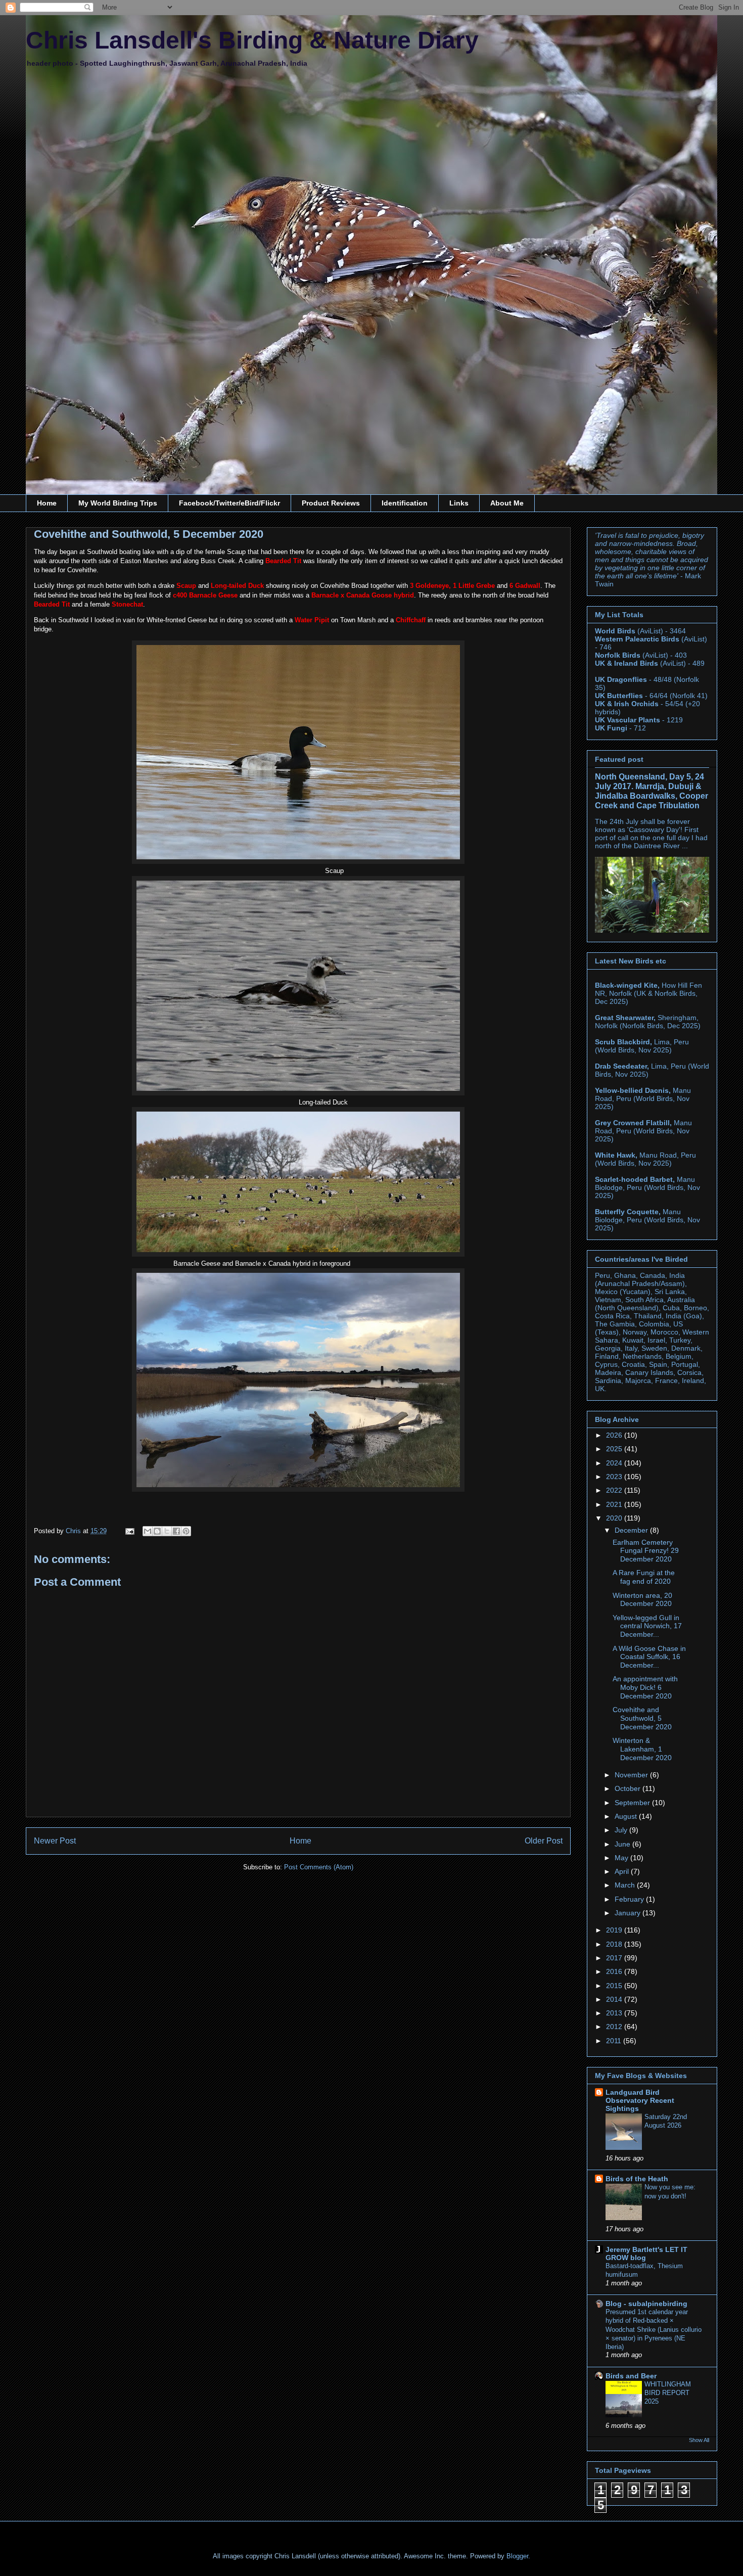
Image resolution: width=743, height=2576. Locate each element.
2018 (615, 1944)
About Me (507, 503)
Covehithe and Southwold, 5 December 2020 (642, 1718)
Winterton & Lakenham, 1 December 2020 (642, 1749)
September (633, 1803)
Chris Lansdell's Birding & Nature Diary (252, 40)
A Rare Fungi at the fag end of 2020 (644, 1577)
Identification (405, 503)
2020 (615, 1518)
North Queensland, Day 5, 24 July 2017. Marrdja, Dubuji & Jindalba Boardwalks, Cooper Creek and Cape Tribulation (652, 791)
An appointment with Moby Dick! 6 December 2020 (645, 1687)
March (626, 1885)
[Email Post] (129, 1531)
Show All (699, 2440)
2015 (615, 1986)
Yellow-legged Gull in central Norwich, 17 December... (647, 1626)
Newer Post (55, 1841)
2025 (615, 1449)
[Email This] (148, 1531)
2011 (615, 2041)
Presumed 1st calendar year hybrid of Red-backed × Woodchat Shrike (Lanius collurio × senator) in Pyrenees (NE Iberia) (654, 2329)
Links (459, 503)
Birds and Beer (631, 2376)
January (629, 1913)
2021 (615, 1504)
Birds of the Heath (637, 2179)
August (627, 1816)
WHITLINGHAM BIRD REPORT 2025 (668, 2393)
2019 (615, 1930)
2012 (615, 2027)
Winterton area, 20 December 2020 (642, 1600)
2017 (615, 1958)
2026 (615, 1435)
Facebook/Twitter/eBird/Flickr (229, 503)
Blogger (517, 2556)
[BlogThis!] (157, 1531)
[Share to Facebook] (176, 1531)
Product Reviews (331, 503)
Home (47, 503)
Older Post (544, 1841)
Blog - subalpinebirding (646, 2304)
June (623, 1844)
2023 (615, 1477)
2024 (615, 1463)
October (629, 1788)
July (622, 1830)
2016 (615, 1971)
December (632, 1530)
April (623, 1871)
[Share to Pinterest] (186, 1531)
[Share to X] (167, 1531)
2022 (615, 1490)
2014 (615, 1999)
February (630, 1899)
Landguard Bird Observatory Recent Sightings (640, 2100)
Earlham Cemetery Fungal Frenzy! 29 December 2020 (646, 1551)
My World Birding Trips (118, 503)
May (622, 1858)
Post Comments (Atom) (319, 1867)
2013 (615, 2013)
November (632, 1775)
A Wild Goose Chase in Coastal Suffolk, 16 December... (649, 1657)
